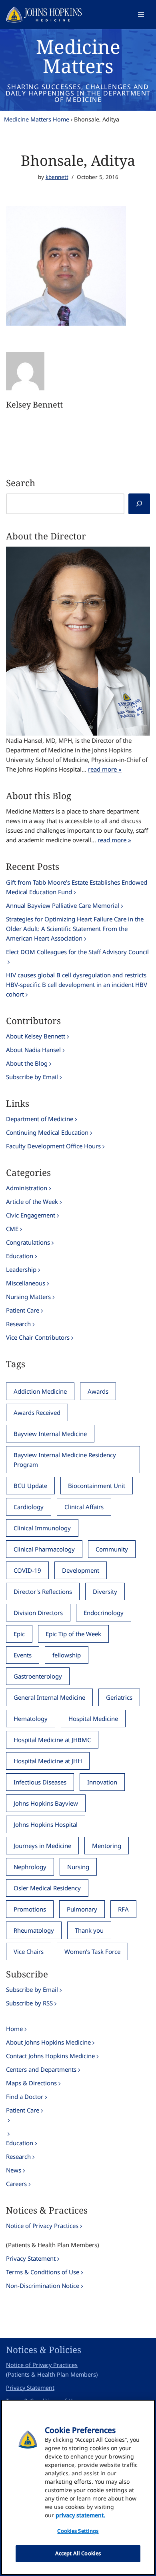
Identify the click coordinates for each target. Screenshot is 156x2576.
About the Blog (27, 1063)
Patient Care (23, 1310)
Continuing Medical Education (47, 1132)
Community (112, 1549)
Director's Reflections (43, 1591)
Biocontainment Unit (97, 1486)
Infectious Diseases (40, 1782)
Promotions (30, 1909)
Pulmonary (82, 1909)
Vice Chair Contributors (38, 1337)
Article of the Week (32, 1201)
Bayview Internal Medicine (50, 1434)
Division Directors (38, 1613)
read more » (105, 769)
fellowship (67, 1655)
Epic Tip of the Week (73, 1634)
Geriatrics (119, 1697)
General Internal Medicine (49, 1697)
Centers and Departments (41, 2069)
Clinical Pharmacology (44, 1549)
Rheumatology (34, 1930)
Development (81, 1570)
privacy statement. (80, 2515)
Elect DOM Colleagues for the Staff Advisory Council (77, 952)
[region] (78, 2487)
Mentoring (107, 1846)
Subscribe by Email (32, 1077)
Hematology (31, 1719)
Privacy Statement (31, 2258)
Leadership (21, 1269)
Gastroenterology (38, 1676)
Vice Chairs (29, 1951)
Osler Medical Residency (47, 1888)
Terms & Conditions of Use (43, 2272)
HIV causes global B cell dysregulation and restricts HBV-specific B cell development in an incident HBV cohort (77, 985)
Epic (19, 1634)
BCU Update (30, 1486)
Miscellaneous (26, 1283)
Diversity (105, 1591)
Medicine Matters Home (37, 119)
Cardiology (29, 1507)
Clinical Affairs (84, 1507)
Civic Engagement (31, 1215)
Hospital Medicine (93, 1719)
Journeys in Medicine (42, 1846)
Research (18, 1324)
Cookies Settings (78, 2531)
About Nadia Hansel (33, 1050)
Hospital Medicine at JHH (48, 1761)
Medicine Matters (78, 56)
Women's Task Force (92, 1951)
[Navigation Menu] (141, 15)
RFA (123, 1909)
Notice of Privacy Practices (42, 2226)
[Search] (139, 504)
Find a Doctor (25, 2097)
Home (14, 2029)
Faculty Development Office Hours (53, 1146)
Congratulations (28, 1242)
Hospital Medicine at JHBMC (52, 1740)
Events (23, 1655)
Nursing (78, 1867)
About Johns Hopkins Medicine (48, 2042)
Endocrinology (104, 1613)
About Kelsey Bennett (36, 1036)
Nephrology (30, 1867)
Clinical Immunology (42, 1528)
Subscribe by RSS (29, 2003)
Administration (27, 1188)
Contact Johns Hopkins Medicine (50, 2056)
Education (20, 1256)
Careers (16, 2184)
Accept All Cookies (78, 2553)
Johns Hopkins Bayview (46, 1803)
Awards (98, 1391)
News (14, 2170)
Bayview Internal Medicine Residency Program (65, 1460)
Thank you (89, 1930)
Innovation (102, 1782)
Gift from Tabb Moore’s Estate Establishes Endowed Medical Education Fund (77, 887)
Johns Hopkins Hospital (46, 1824)
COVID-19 (27, 1570)
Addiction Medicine (40, 1391)
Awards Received (37, 1412)
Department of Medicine (40, 1119)
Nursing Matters (28, 1297)
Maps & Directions (31, 2083)
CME (12, 1229)
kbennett (57, 177)
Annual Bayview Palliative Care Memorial (63, 905)
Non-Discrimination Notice (43, 2286)
